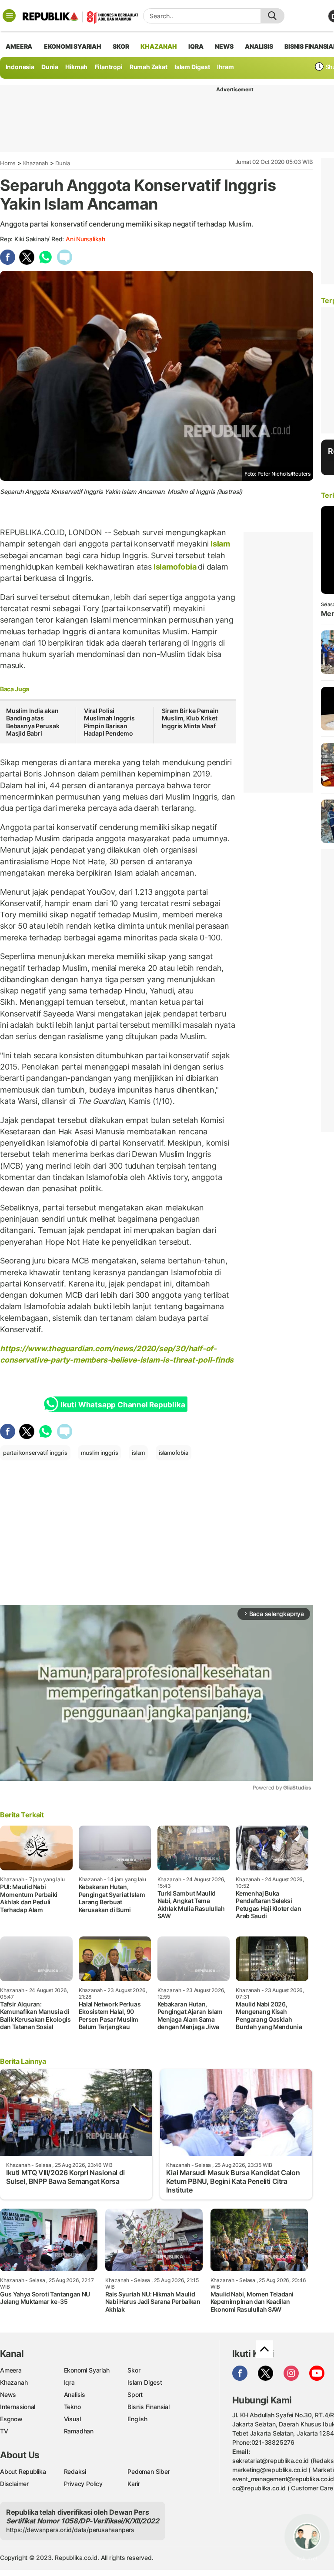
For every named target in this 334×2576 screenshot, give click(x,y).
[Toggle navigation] (9, 16)
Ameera (11, 2370)
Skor (134, 2370)
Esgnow (11, 2419)
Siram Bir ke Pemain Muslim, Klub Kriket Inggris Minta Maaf (190, 718)
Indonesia (20, 67)
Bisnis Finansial (149, 2407)
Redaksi (75, 2471)
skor (121, 46)
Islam (219, 544)
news (224, 46)
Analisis (75, 2394)
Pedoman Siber (149, 2471)
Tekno (72, 2407)
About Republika (23, 2471)
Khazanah (36, 163)
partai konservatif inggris (35, 1453)
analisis (259, 46)
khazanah (159, 46)
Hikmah (76, 67)
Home (8, 163)
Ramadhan (79, 2431)
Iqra (69, 2382)
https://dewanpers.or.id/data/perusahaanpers (70, 2530)
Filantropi (109, 67)
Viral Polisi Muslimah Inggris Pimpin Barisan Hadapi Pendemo (109, 722)
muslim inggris (99, 1453)
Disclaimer (14, 2484)
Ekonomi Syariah (73, 46)
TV (4, 2431)
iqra (196, 46)
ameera (19, 46)
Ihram (225, 67)
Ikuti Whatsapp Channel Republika (123, 1405)
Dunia (50, 67)
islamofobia (174, 1453)
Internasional (18, 2407)
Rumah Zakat (149, 67)
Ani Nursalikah (85, 239)
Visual (72, 2419)
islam (138, 1453)
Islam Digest (192, 67)
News (8, 2394)
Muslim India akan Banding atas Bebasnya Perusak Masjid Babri (33, 722)
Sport (135, 2394)
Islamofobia (175, 567)
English (137, 2419)
